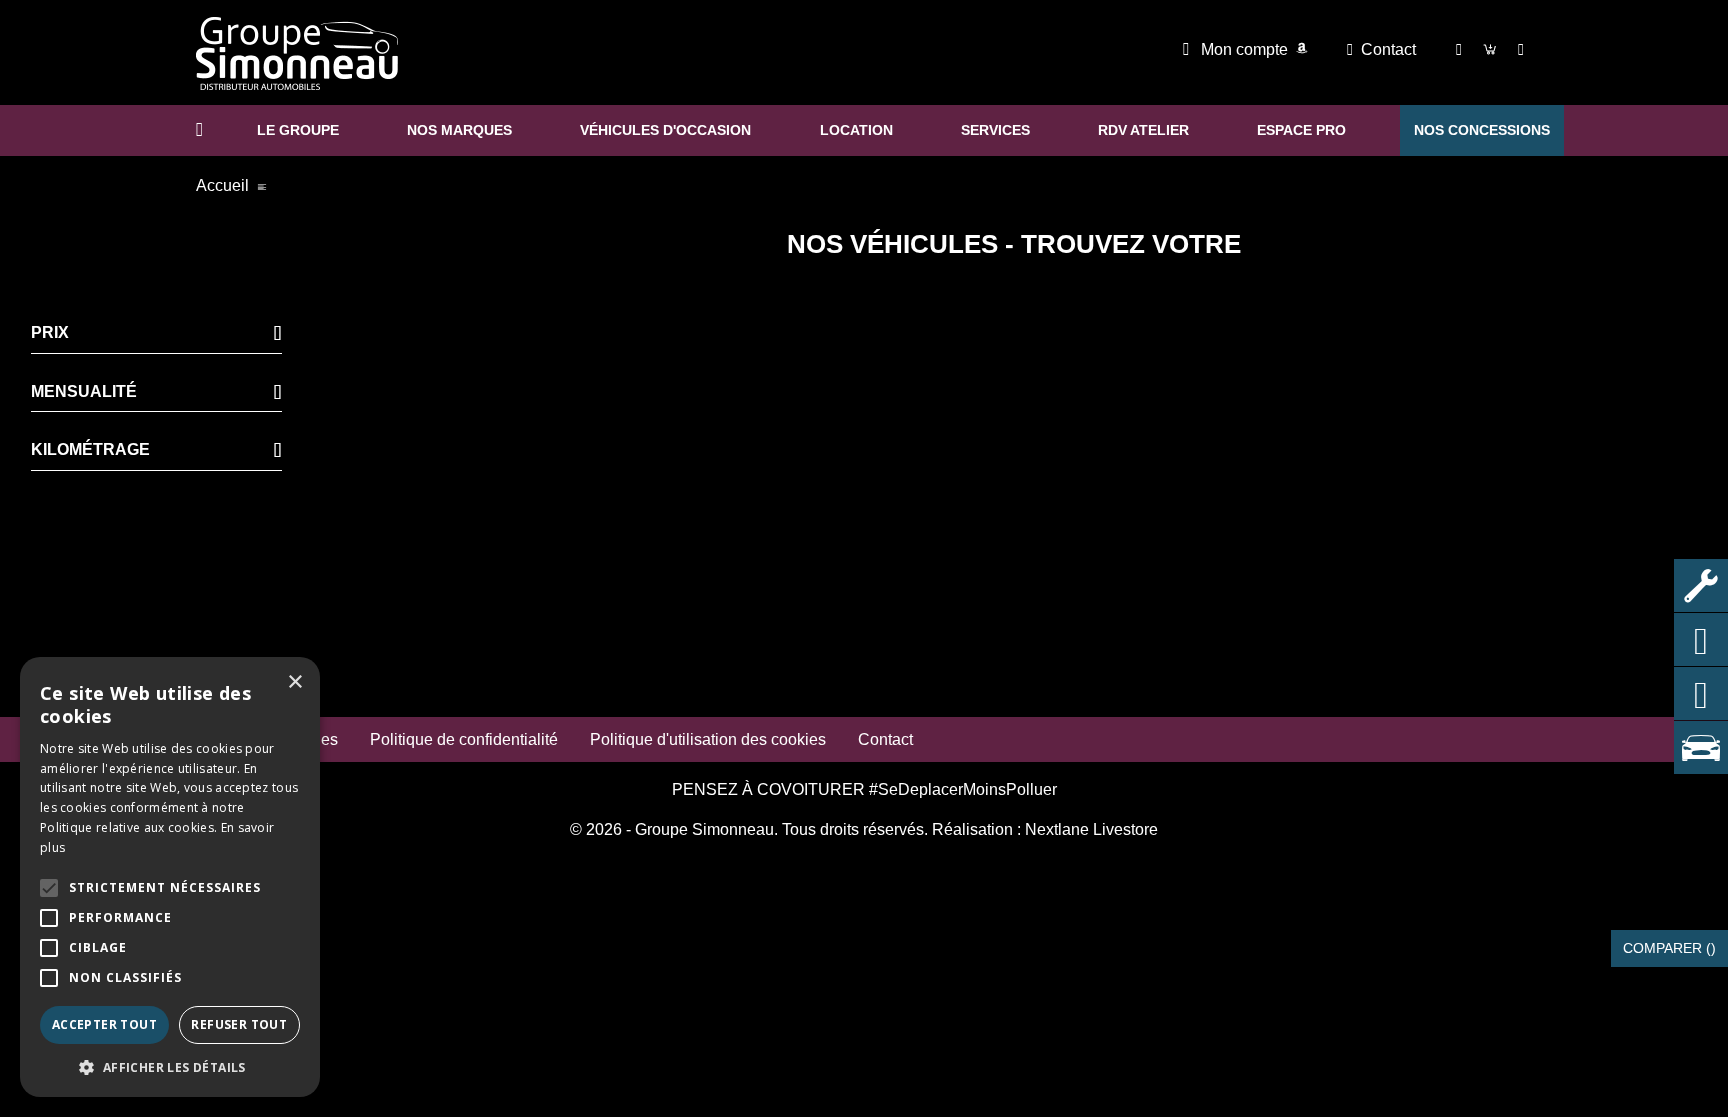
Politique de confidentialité (464, 739)
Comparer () (1669, 948)
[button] (49, 888)
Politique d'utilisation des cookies (708, 739)
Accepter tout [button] (104, 1024)
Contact (1388, 49)
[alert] (170, 877)
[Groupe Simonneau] (297, 53)
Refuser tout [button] (239, 1024)
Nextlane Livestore (1089, 829)
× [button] (294, 682)
